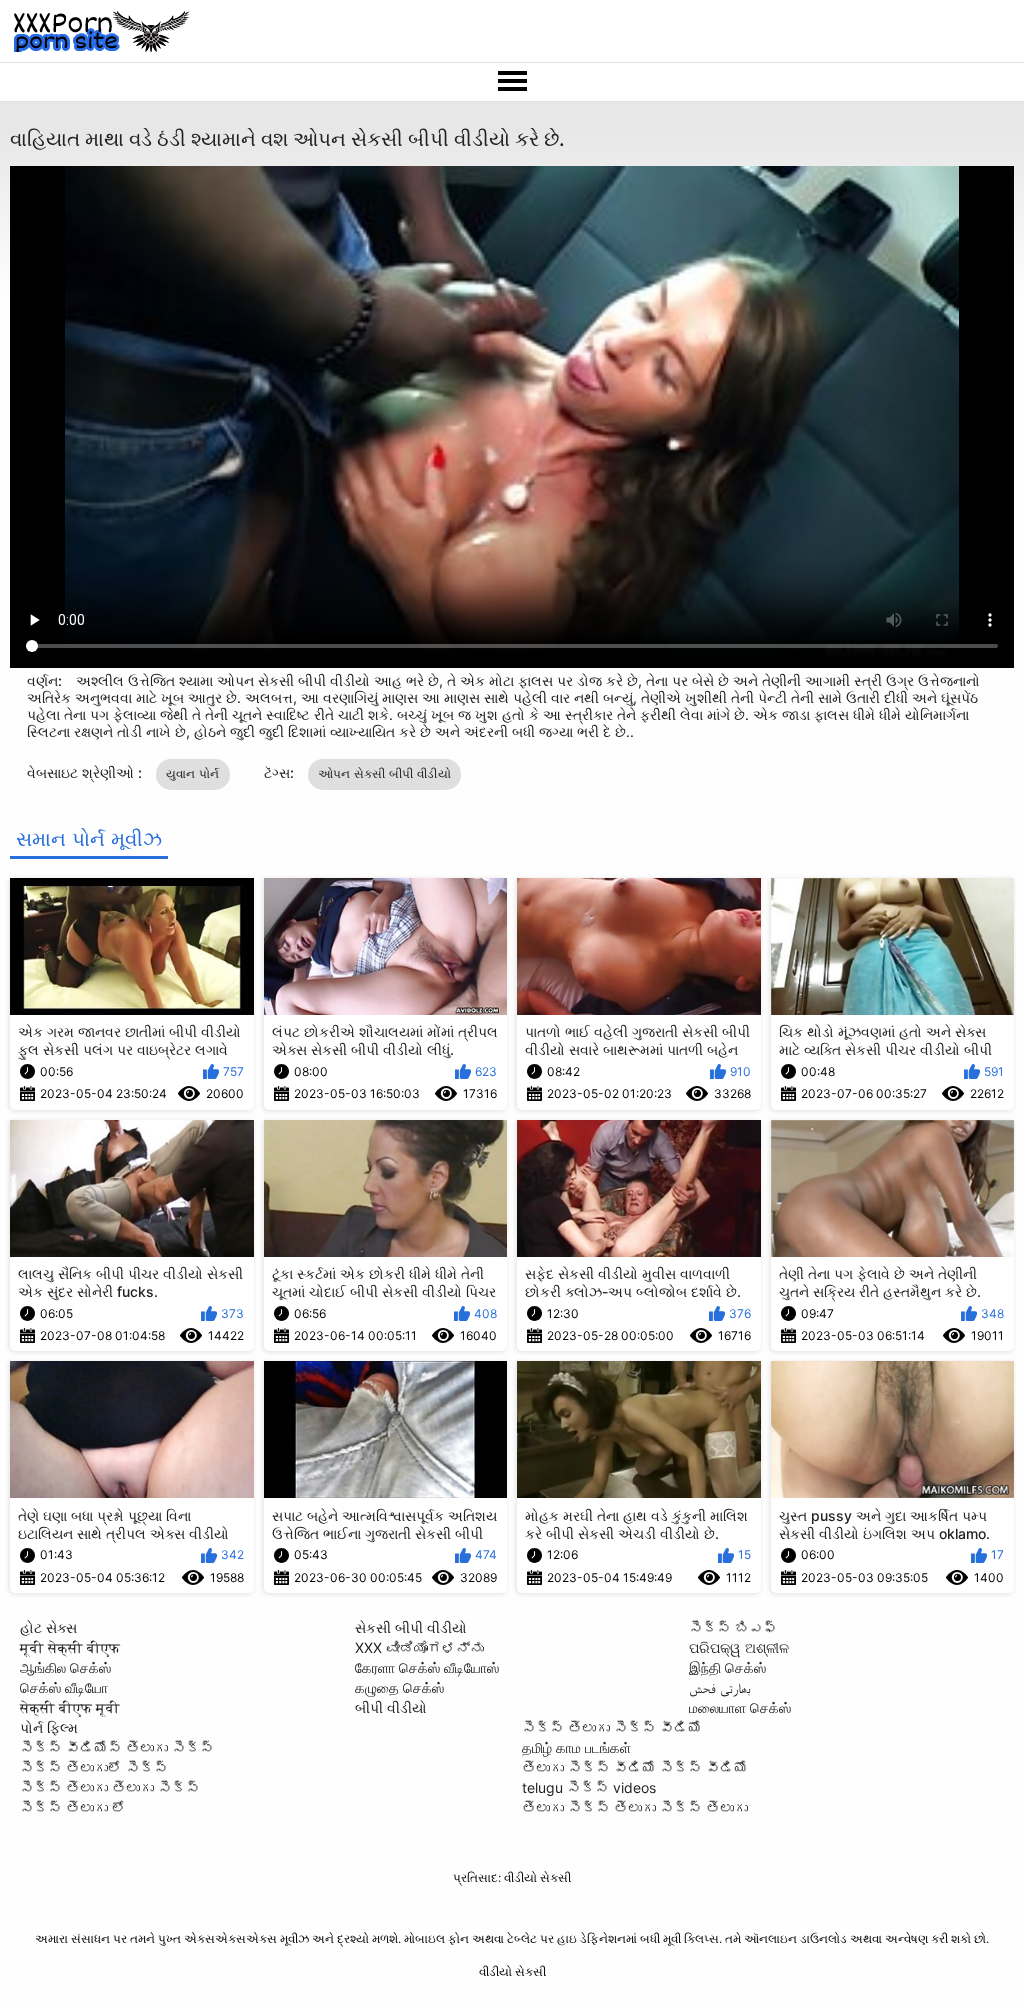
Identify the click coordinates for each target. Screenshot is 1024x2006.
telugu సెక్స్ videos (589, 1787)
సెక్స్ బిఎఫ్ (733, 1627)
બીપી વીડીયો (391, 1707)
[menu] (512, 82)
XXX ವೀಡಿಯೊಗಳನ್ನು (419, 1647)
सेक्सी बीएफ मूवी (70, 1707)
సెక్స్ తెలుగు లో (73, 1807)
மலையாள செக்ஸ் (740, 1707)
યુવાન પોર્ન (193, 773)
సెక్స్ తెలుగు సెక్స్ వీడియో (612, 1727)
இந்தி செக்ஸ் (727, 1667)
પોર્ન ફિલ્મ (49, 1727)
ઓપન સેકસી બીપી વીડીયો (384, 773)
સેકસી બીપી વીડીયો (411, 1627)
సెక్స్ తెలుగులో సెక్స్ (94, 1767)
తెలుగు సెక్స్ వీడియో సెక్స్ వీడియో (635, 1767)
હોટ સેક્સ (48, 1627)
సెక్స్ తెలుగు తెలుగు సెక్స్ (110, 1787)
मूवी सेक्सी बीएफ (70, 1647)
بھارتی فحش (720, 1687)
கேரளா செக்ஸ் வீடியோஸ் (427, 1667)
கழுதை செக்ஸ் (399, 1687)
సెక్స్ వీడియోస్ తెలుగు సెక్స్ (117, 1747)
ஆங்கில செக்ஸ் (65, 1667)
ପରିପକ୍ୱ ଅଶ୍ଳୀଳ (739, 1647)
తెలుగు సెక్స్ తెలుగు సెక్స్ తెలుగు (635, 1807)
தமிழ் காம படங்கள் (576, 1747)
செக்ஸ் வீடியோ (64, 1687)
